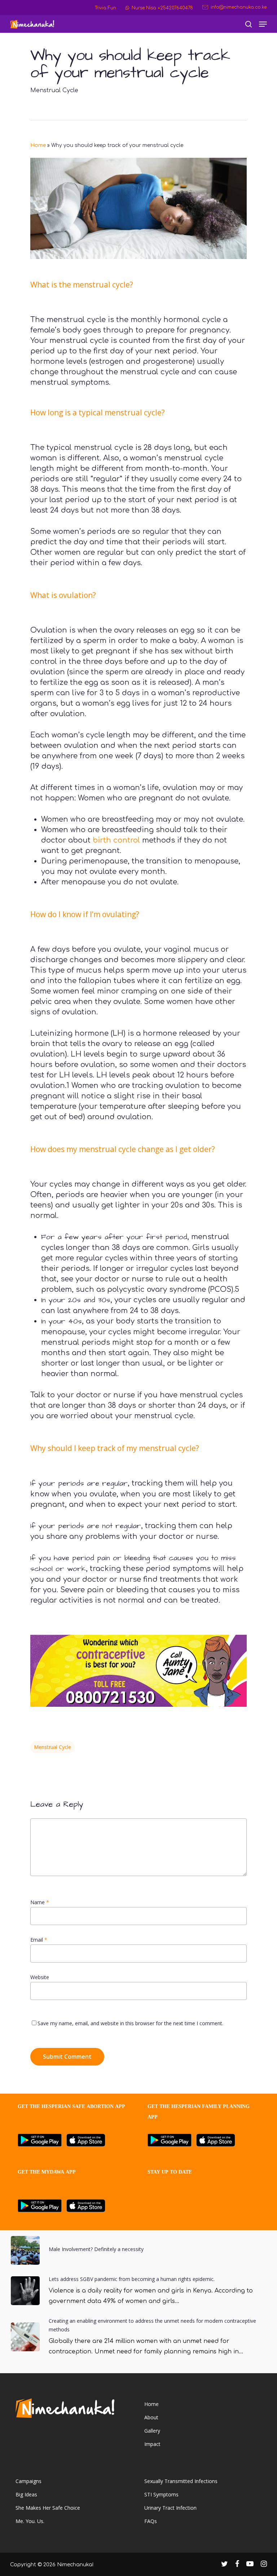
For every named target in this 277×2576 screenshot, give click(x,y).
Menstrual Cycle (54, 90)
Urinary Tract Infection (170, 2508)
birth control (116, 840)
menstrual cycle (52, 1747)
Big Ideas (26, 2494)
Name (40, 1902)
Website (40, 1977)
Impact (152, 2444)
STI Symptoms (161, 2494)
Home (38, 145)
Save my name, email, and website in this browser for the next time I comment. (130, 2023)
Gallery (152, 2431)
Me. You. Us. (30, 2521)
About (151, 2417)
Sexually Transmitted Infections (181, 2481)
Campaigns (28, 2481)
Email (39, 1940)
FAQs (151, 2521)
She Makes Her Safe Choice (48, 2508)
